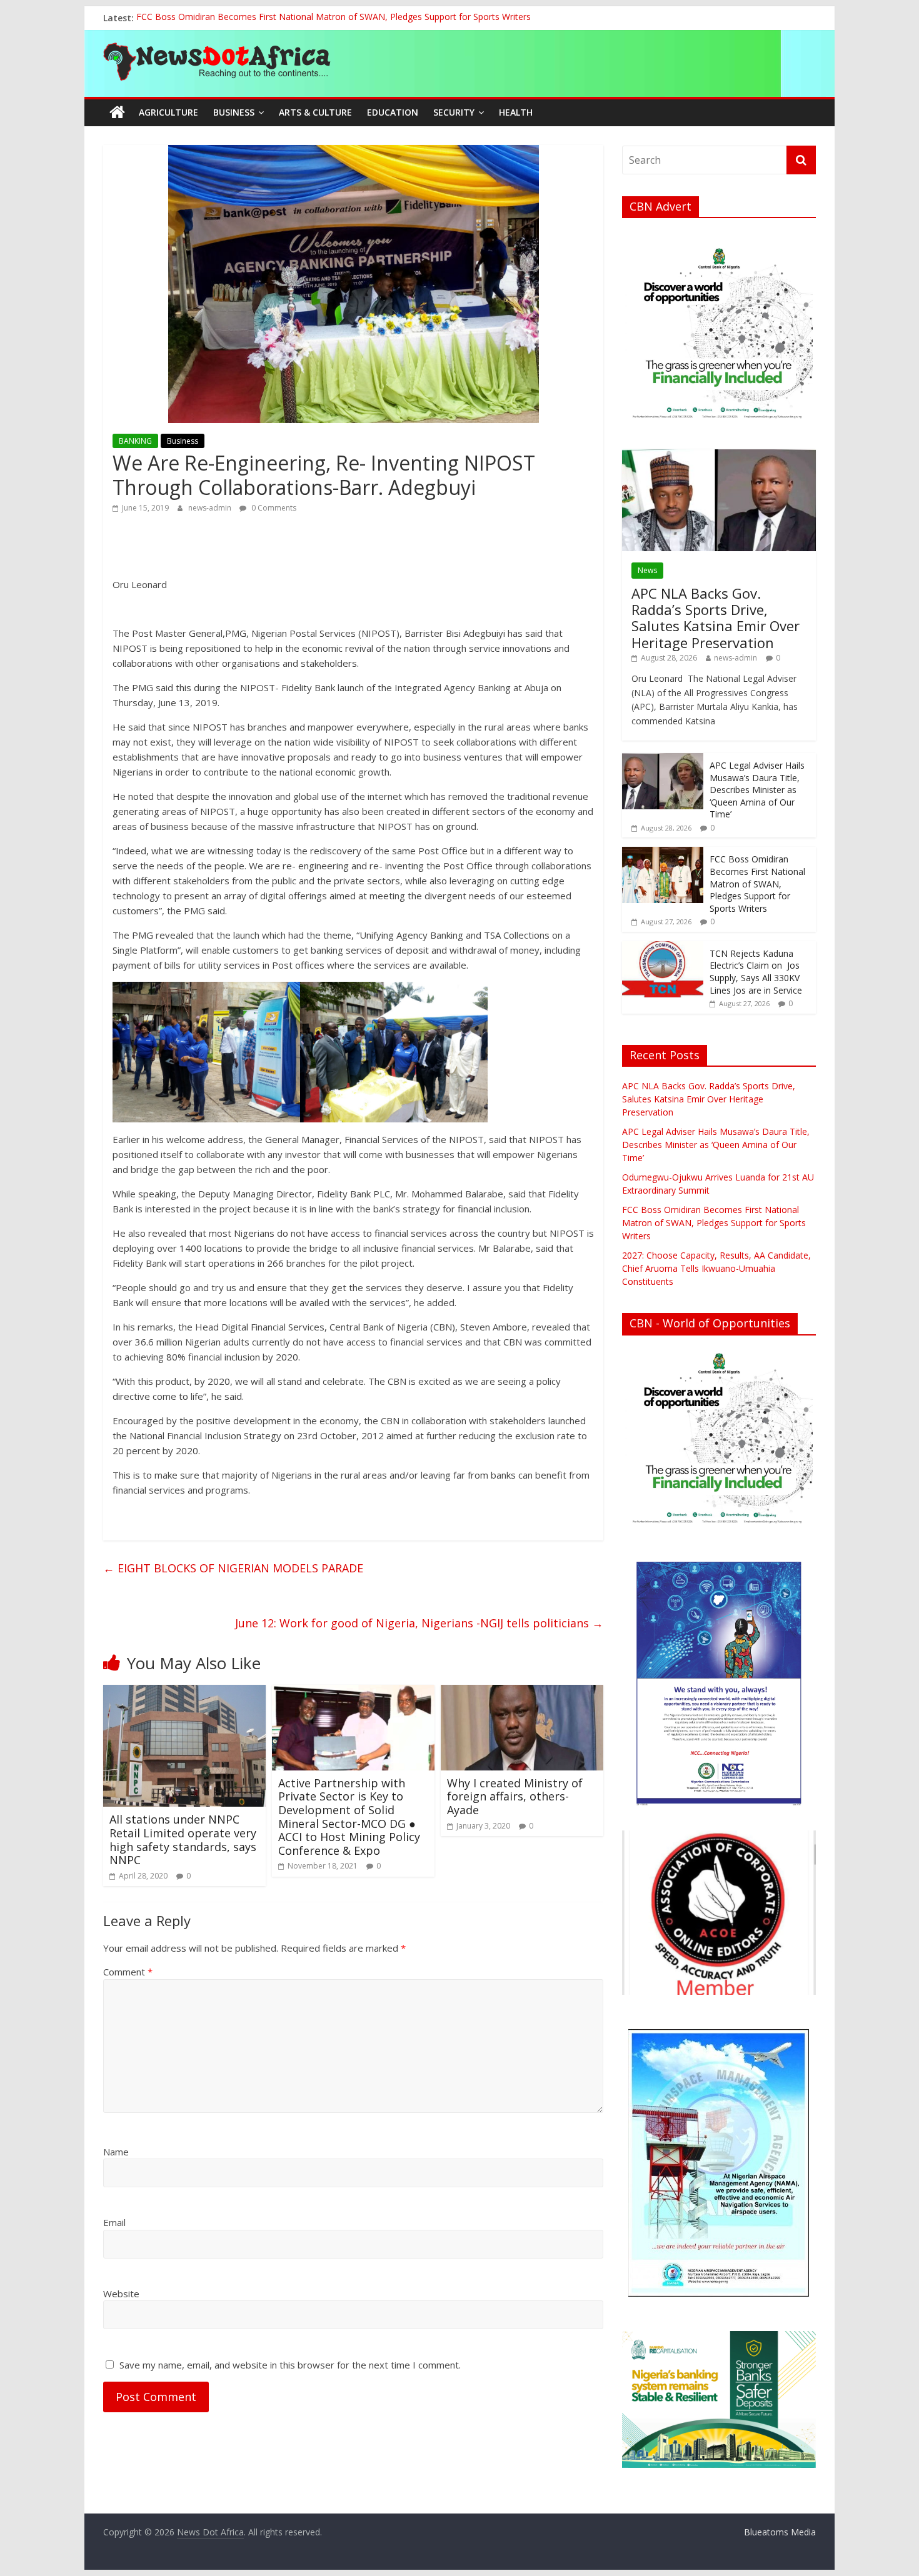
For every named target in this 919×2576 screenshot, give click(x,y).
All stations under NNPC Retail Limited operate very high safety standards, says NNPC (183, 1840)
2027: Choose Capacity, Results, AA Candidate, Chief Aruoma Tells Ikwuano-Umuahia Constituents (716, 1268)
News (647, 570)
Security (454, 112)
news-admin (211, 508)
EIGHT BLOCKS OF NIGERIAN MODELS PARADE (233, 1568)
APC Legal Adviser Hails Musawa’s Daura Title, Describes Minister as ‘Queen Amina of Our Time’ (757, 790)
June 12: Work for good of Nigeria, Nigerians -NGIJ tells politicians (419, 1623)
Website (121, 2294)
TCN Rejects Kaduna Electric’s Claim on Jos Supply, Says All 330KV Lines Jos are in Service (756, 972)
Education (393, 112)
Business (234, 112)
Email (114, 2222)
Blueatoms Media (780, 2532)
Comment (128, 1972)
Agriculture (168, 112)
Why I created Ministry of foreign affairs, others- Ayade (515, 1796)
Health (516, 112)
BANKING (135, 441)
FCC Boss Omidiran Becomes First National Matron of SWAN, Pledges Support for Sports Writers (334, 18)
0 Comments (273, 508)
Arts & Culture (315, 112)
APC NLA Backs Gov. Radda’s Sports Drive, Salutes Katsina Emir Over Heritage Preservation (716, 618)
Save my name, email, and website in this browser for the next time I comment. (290, 2365)
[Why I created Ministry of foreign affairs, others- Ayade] (522, 1692)
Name (116, 2152)
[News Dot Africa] (117, 112)
